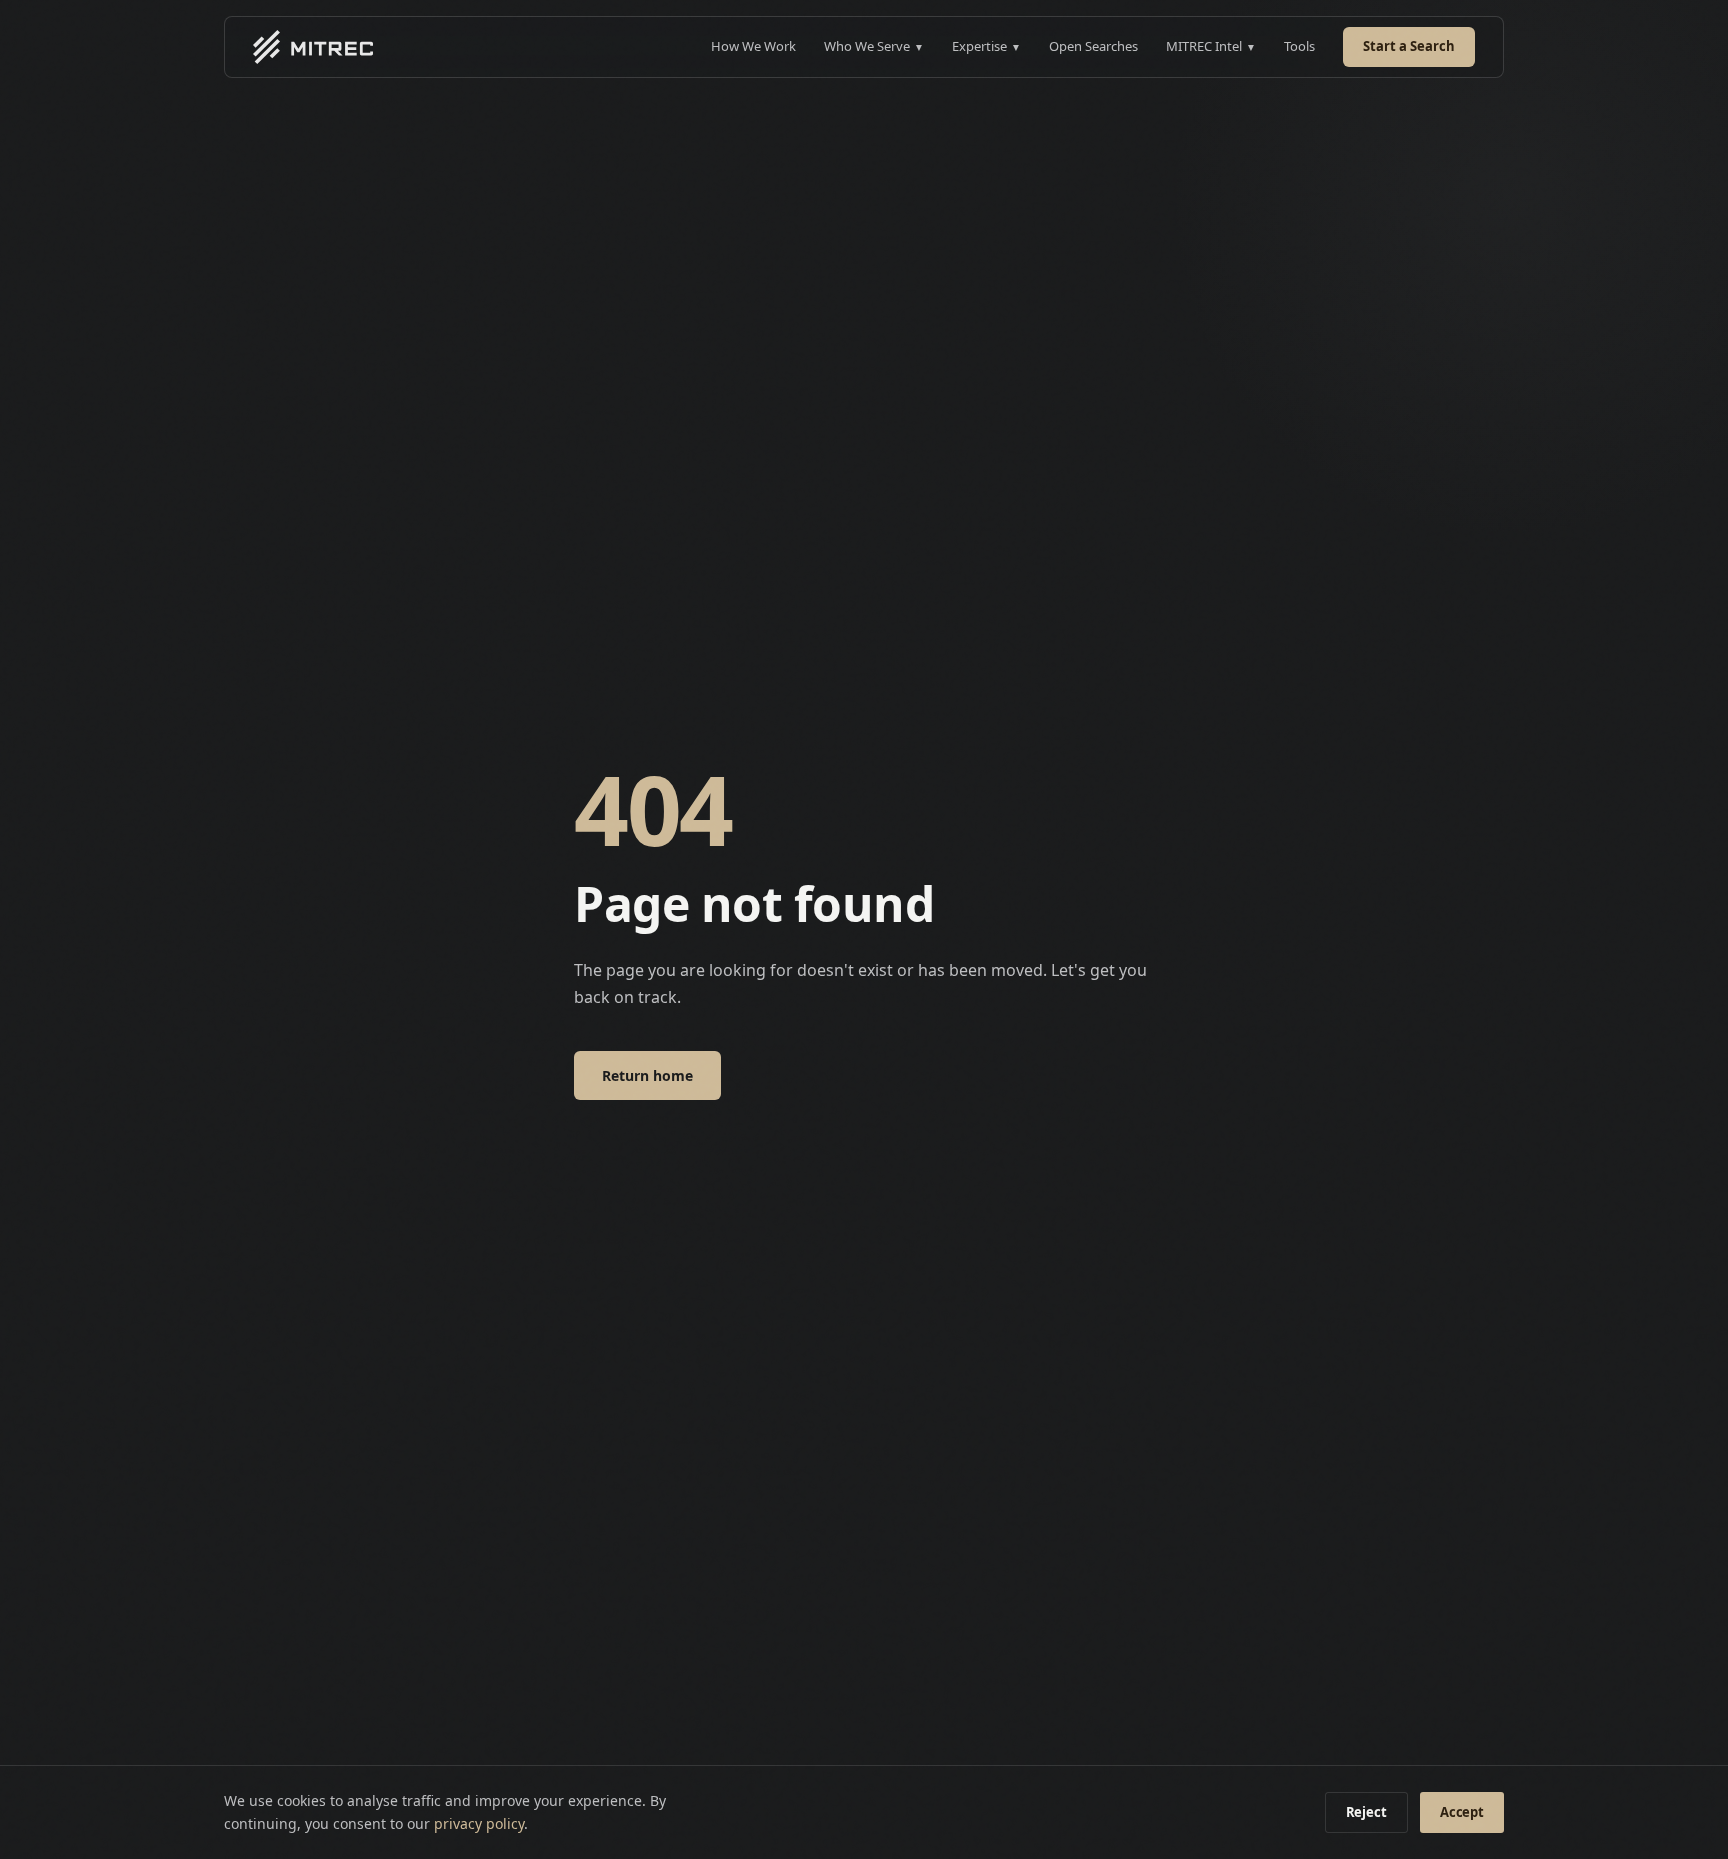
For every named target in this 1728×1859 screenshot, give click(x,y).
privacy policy (479, 1823)
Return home (647, 1075)
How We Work (753, 46)
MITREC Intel (1211, 46)
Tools (1299, 46)
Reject (1366, 1812)
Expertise (986, 46)
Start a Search (1409, 46)
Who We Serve (874, 46)
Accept (1462, 1812)
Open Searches (1093, 46)
